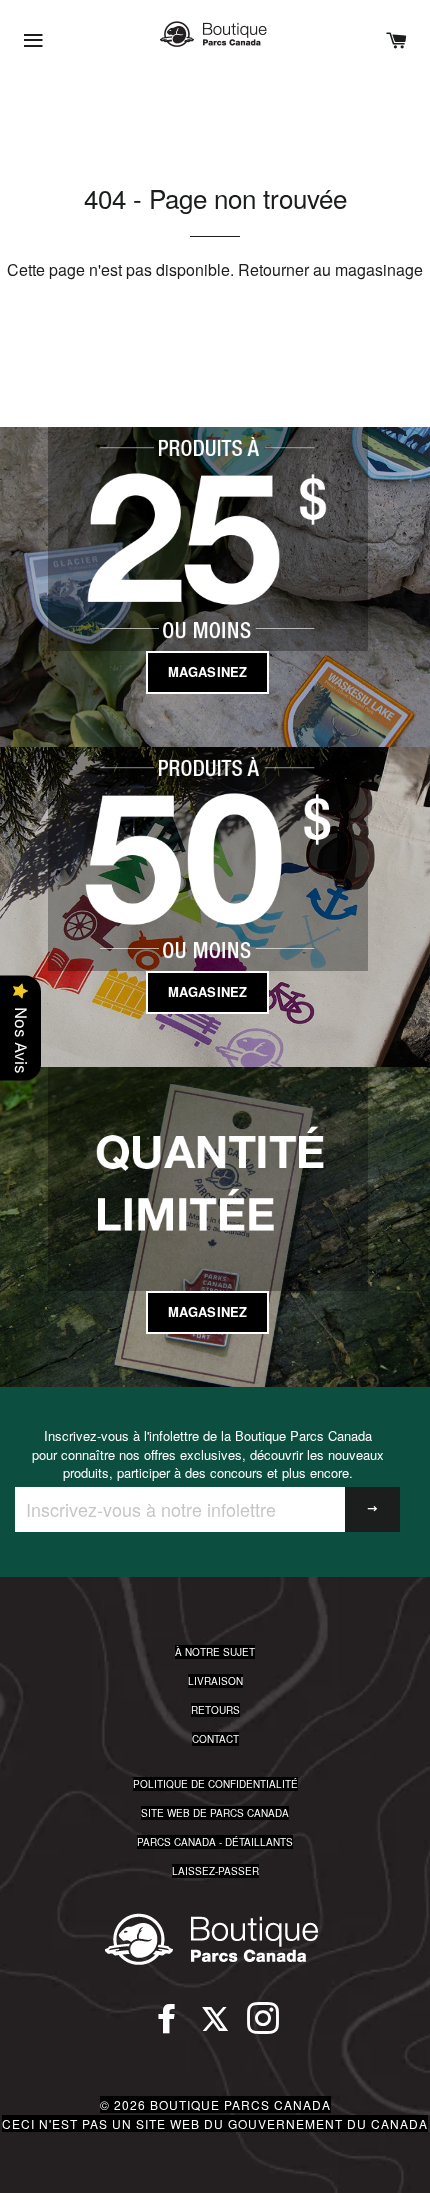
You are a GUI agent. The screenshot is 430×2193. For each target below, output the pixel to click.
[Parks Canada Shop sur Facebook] (167, 2027)
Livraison (215, 1681)
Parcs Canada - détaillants (215, 1842)
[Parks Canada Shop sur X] (215, 2027)
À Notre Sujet (215, 1652)
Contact (215, 1739)
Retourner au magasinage (330, 269)
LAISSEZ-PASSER (215, 1871)
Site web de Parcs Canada (215, 1813)
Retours (215, 1710)
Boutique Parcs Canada (240, 2104)
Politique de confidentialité (215, 1784)
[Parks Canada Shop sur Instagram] (263, 2027)
